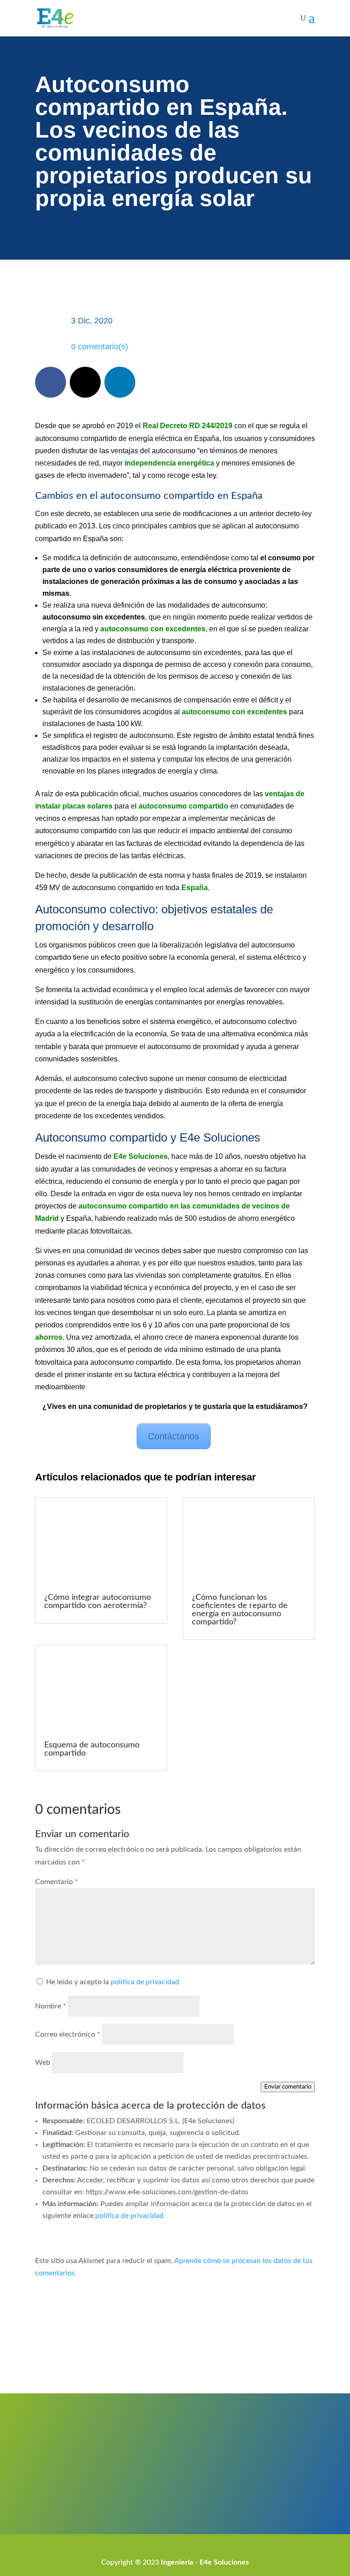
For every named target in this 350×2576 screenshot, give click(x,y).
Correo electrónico (68, 2034)
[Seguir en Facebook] (51, 382)
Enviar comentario (288, 2087)
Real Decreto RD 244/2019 (188, 426)
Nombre (51, 2006)
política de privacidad (145, 1982)
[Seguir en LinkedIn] (120, 382)
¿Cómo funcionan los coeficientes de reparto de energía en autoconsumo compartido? (240, 1610)
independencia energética (169, 463)
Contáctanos (174, 1436)
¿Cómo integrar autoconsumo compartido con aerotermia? (98, 1602)
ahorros (49, 1337)
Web (43, 2063)
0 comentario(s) (100, 347)
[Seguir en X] (85, 382)
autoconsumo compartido (183, 806)
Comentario (57, 1882)
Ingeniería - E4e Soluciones (205, 2562)
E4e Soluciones (141, 1156)
